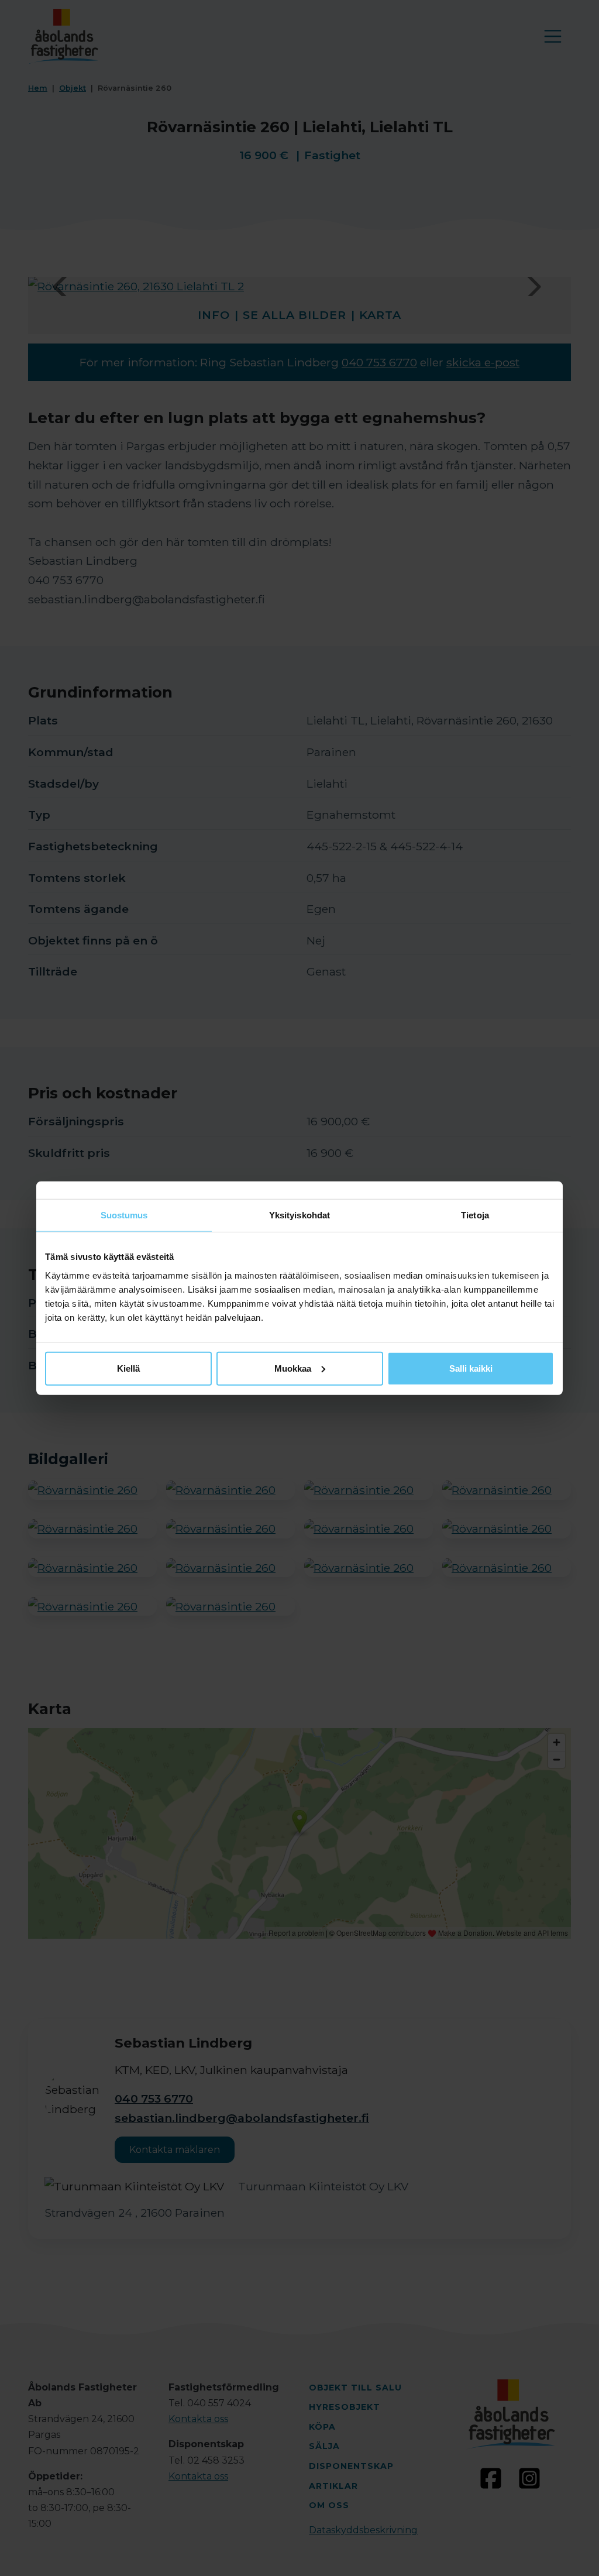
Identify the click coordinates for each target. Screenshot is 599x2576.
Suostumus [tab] (124, 1215)
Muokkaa (293, 1368)
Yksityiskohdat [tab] (299, 1215)
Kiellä (128, 1368)
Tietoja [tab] (475, 1215)
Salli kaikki (471, 1368)
